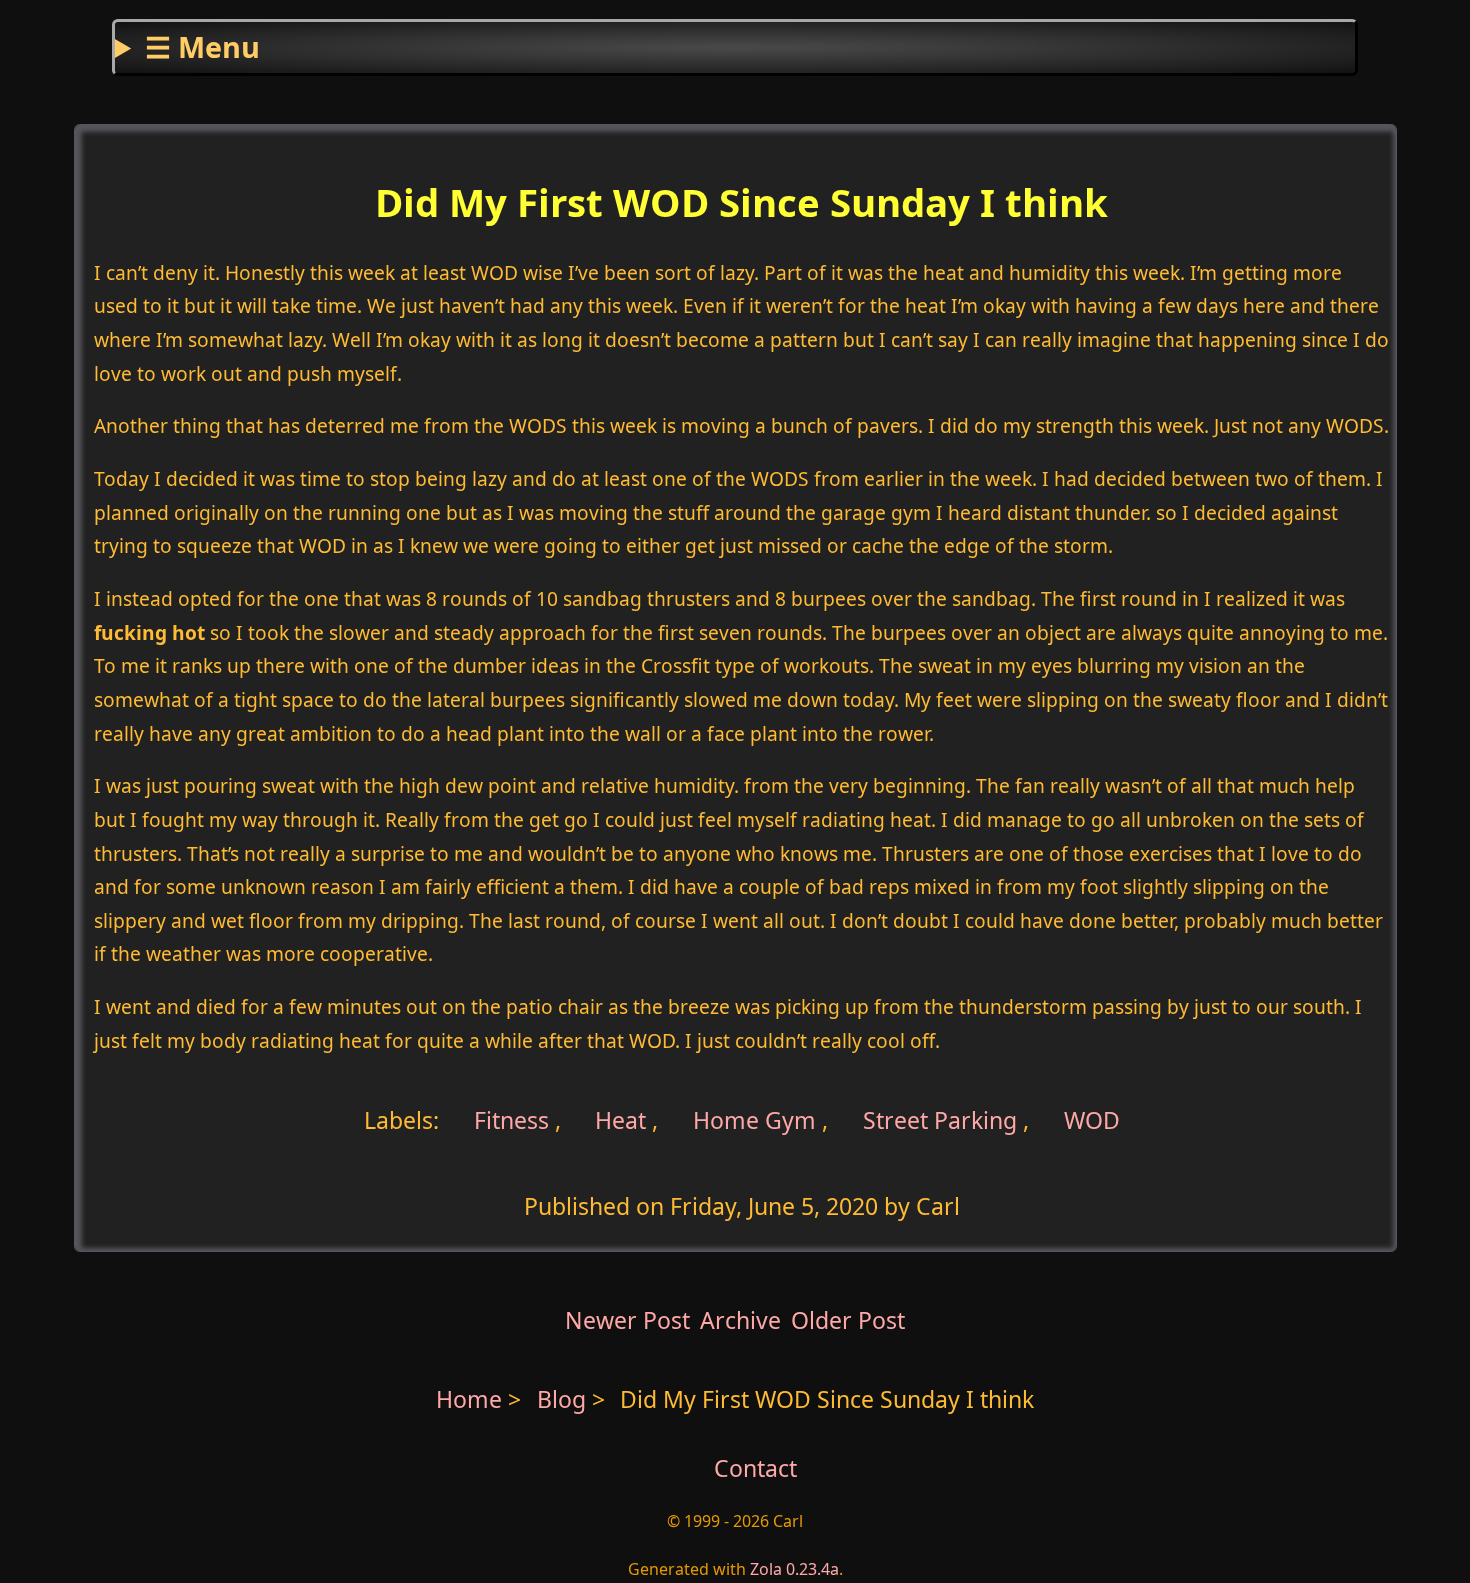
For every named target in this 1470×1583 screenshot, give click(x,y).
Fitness (508, 1119)
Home (469, 1399)
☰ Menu (202, 46)
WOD (1092, 1119)
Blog (564, 1399)
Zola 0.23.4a (794, 1569)
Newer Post (627, 1320)
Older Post (848, 1320)
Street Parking (940, 1119)
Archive (740, 1320)
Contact (755, 1468)
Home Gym (754, 1119)
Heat (620, 1119)
